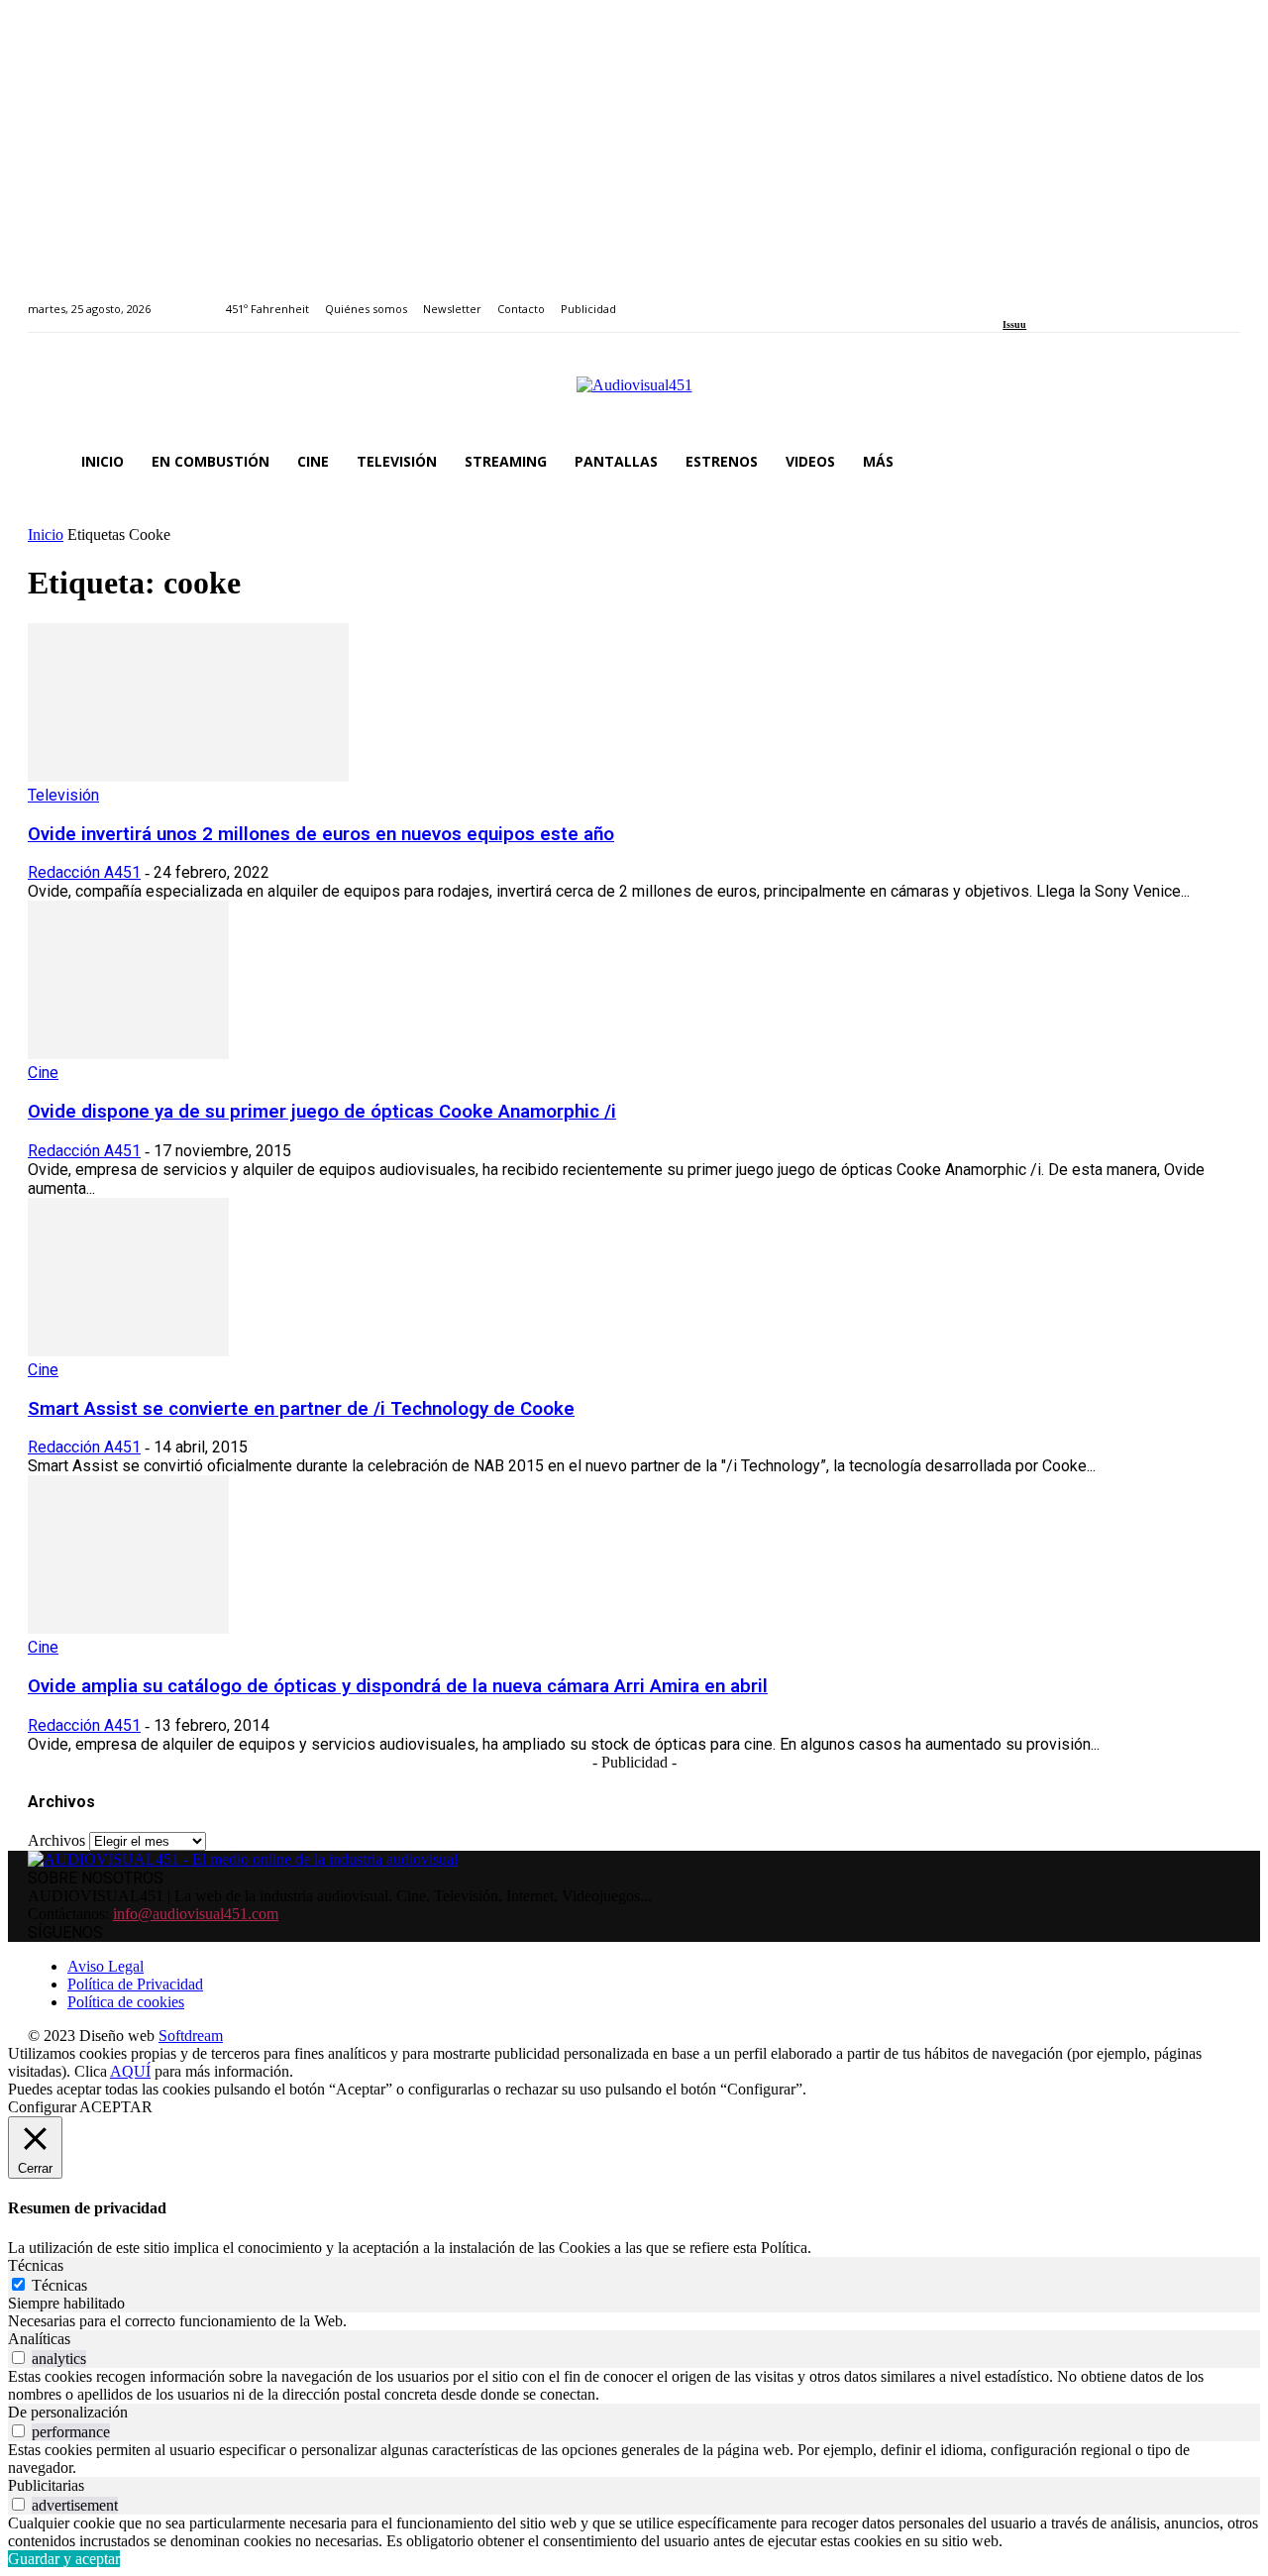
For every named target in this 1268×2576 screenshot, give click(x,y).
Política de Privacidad (135, 1984)
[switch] (18, 2358)
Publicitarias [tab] (46, 2485)
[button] (1216, 462)
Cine (43, 1073)
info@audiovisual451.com (196, 1914)
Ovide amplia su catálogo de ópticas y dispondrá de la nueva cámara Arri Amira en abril (398, 1686)
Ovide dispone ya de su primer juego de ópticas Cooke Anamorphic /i (322, 1112)
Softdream (191, 2036)
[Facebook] (1009, 298)
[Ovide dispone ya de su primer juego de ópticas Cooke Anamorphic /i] (128, 1054)
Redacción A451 (84, 872)
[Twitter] (1077, 298)
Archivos (56, 1840)
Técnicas (59, 2285)
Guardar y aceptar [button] (64, 2559)
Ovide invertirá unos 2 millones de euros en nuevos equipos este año (321, 834)
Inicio (46, 535)
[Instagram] (1032, 298)
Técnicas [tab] (36, 2265)
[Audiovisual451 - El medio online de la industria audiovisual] (634, 395)
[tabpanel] (634, 2321)
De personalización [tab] (68, 2412)
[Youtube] (1099, 298)
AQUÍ (130, 2071)
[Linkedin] (1055, 298)
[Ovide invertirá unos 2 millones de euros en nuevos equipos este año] (188, 776)
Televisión (63, 795)
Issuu (1014, 324)
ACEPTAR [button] (116, 2107)
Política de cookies (126, 2002)
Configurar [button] (42, 2107)
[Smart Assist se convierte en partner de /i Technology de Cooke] (128, 1351)
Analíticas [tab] (39, 2339)
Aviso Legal (106, 1966)
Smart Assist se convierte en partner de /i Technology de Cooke (301, 1409)
